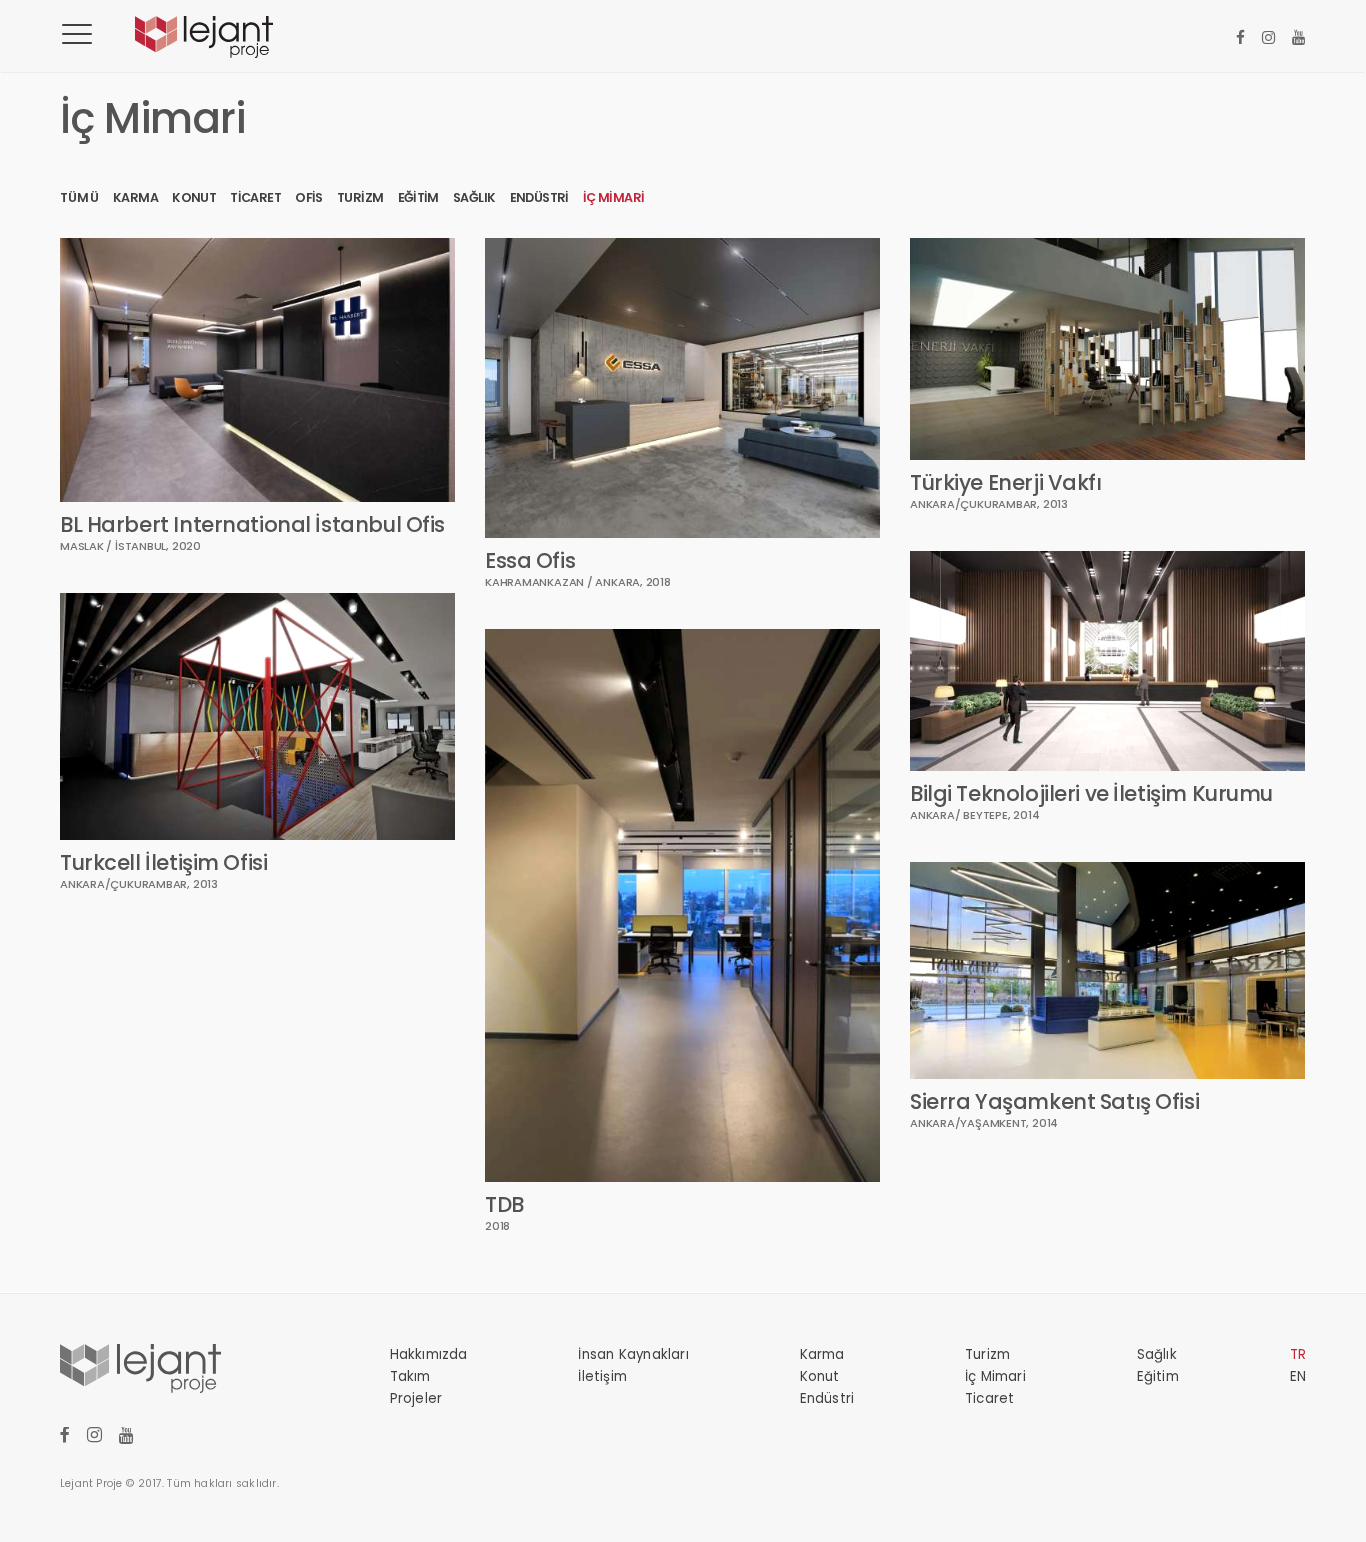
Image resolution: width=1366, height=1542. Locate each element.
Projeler (416, 1398)
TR (1298, 1354)
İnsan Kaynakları (633, 1354)
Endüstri (539, 197)
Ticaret (255, 197)
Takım (410, 1376)
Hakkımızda (429, 1354)
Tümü (79, 197)
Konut (194, 197)
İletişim (602, 1376)
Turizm (360, 197)
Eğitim (418, 197)
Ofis (309, 197)
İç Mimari (613, 197)
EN (1298, 1376)
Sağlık (474, 197)
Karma (135, 197)
